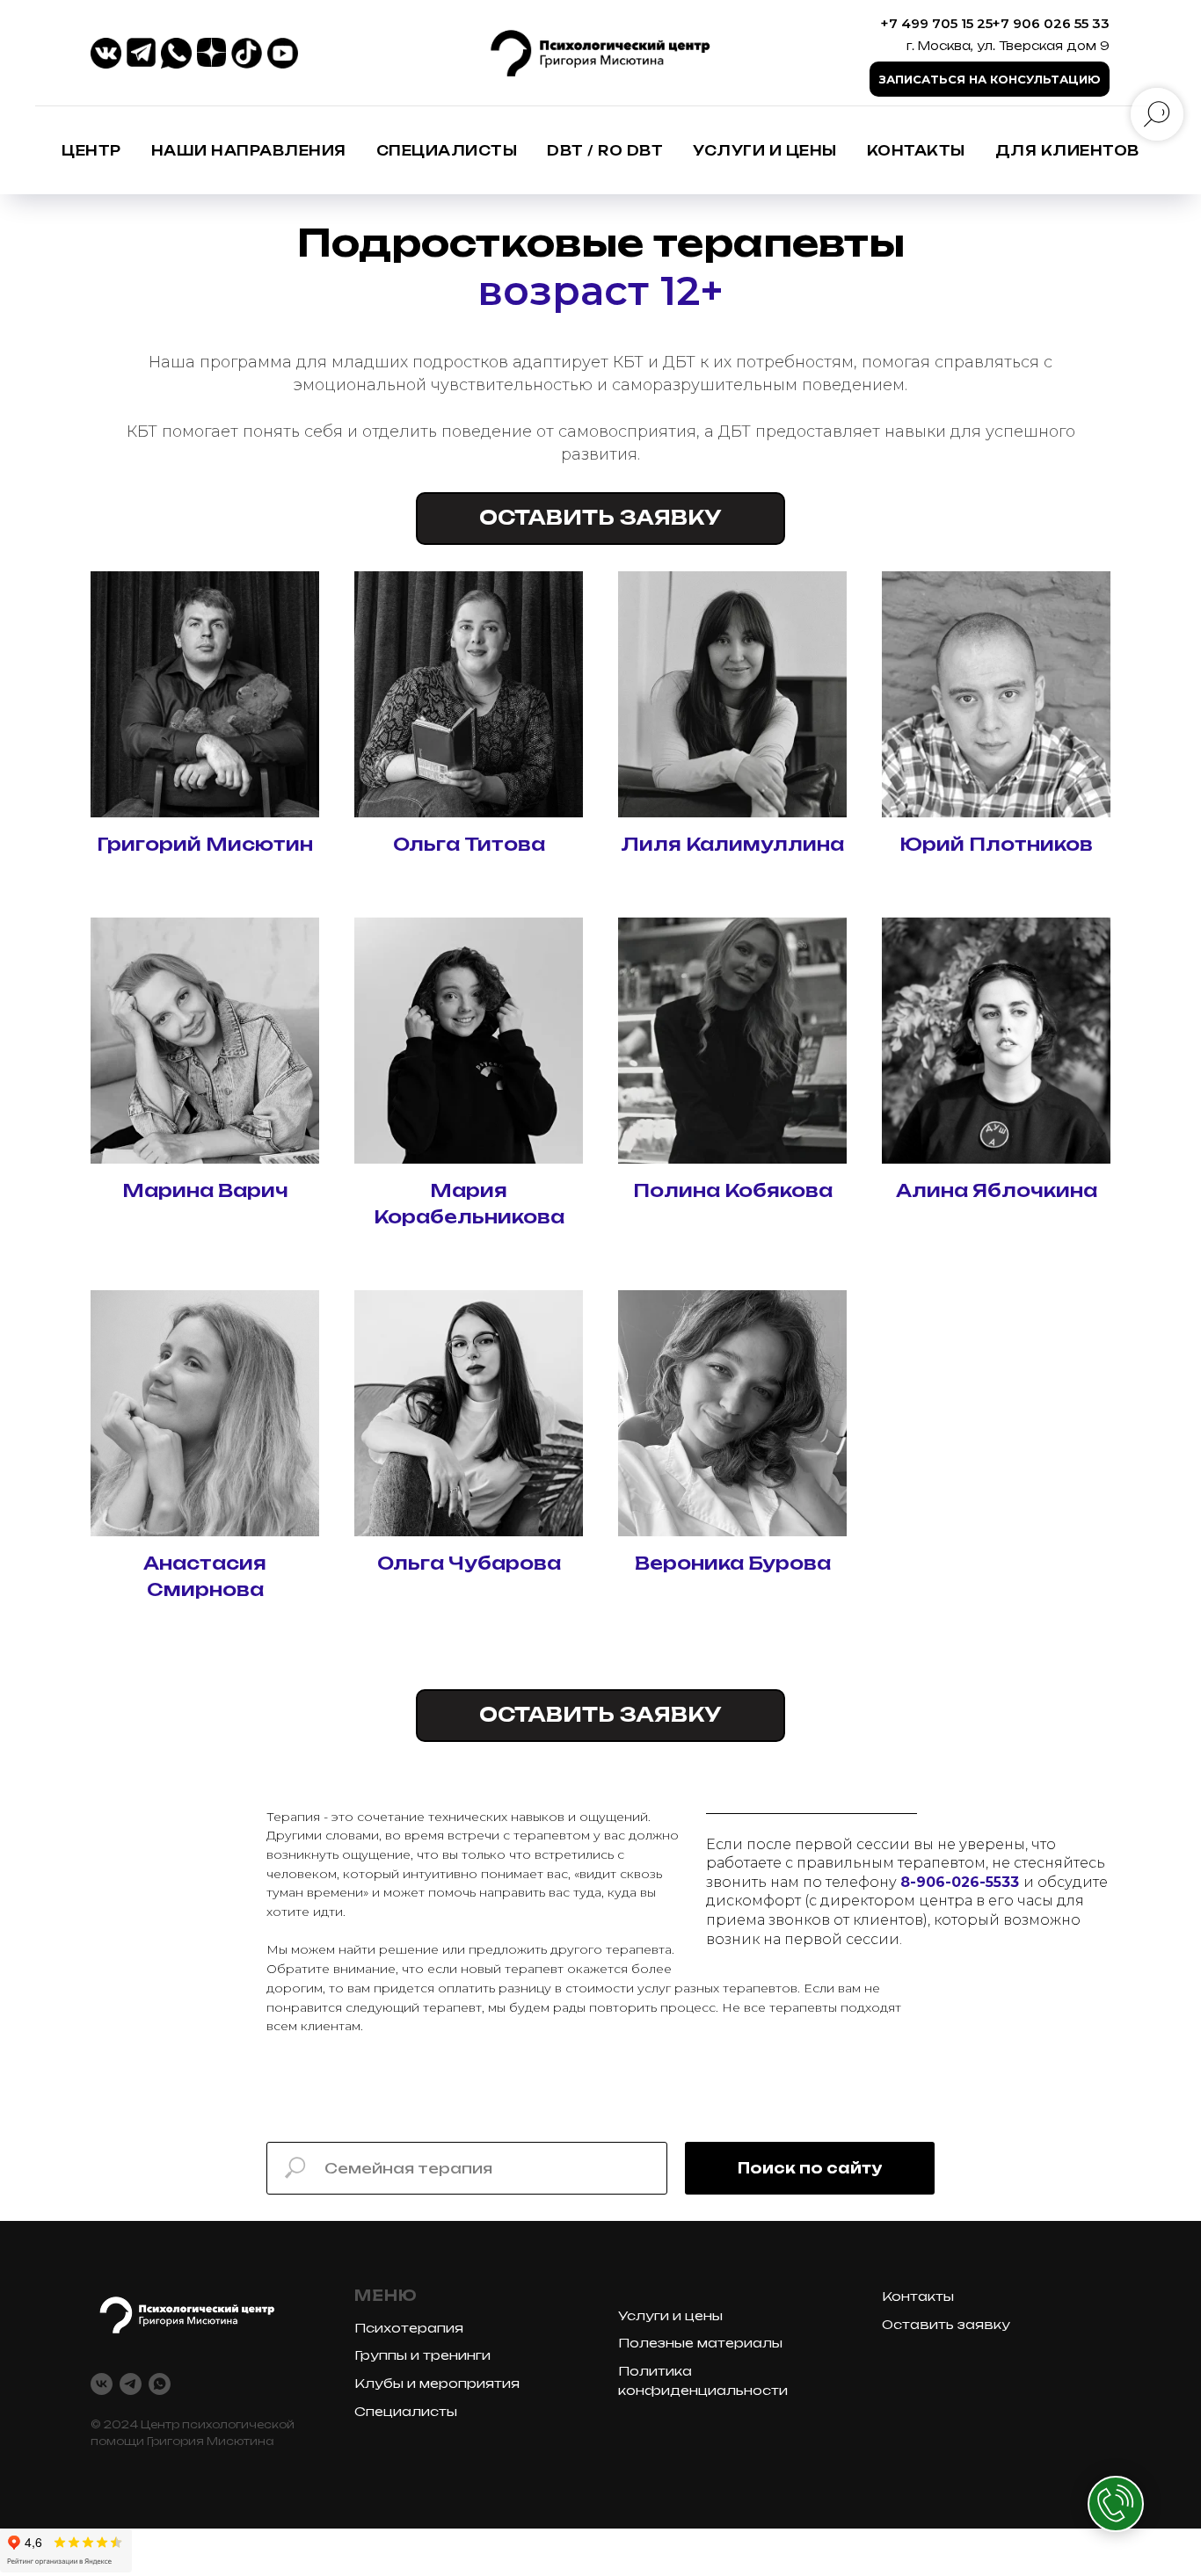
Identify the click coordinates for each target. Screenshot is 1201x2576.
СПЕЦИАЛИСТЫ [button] (447, 151)
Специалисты (406, 2411)
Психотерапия (409, 2328)
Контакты (916, 151)
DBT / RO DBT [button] (605, 151)
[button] (990, 79)
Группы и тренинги (422, 2355)
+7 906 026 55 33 (1051, 23)
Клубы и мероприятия (437, 2383)
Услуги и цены (765, 151)
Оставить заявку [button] (946, 2324)
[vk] (102, 2384)
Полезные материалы (700, 2343)
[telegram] (131, 2384)
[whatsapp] (160, 2384)
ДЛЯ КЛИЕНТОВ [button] (1067, 151)
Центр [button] (91, 151)
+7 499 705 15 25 (936, 23)
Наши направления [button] (249, 151)
